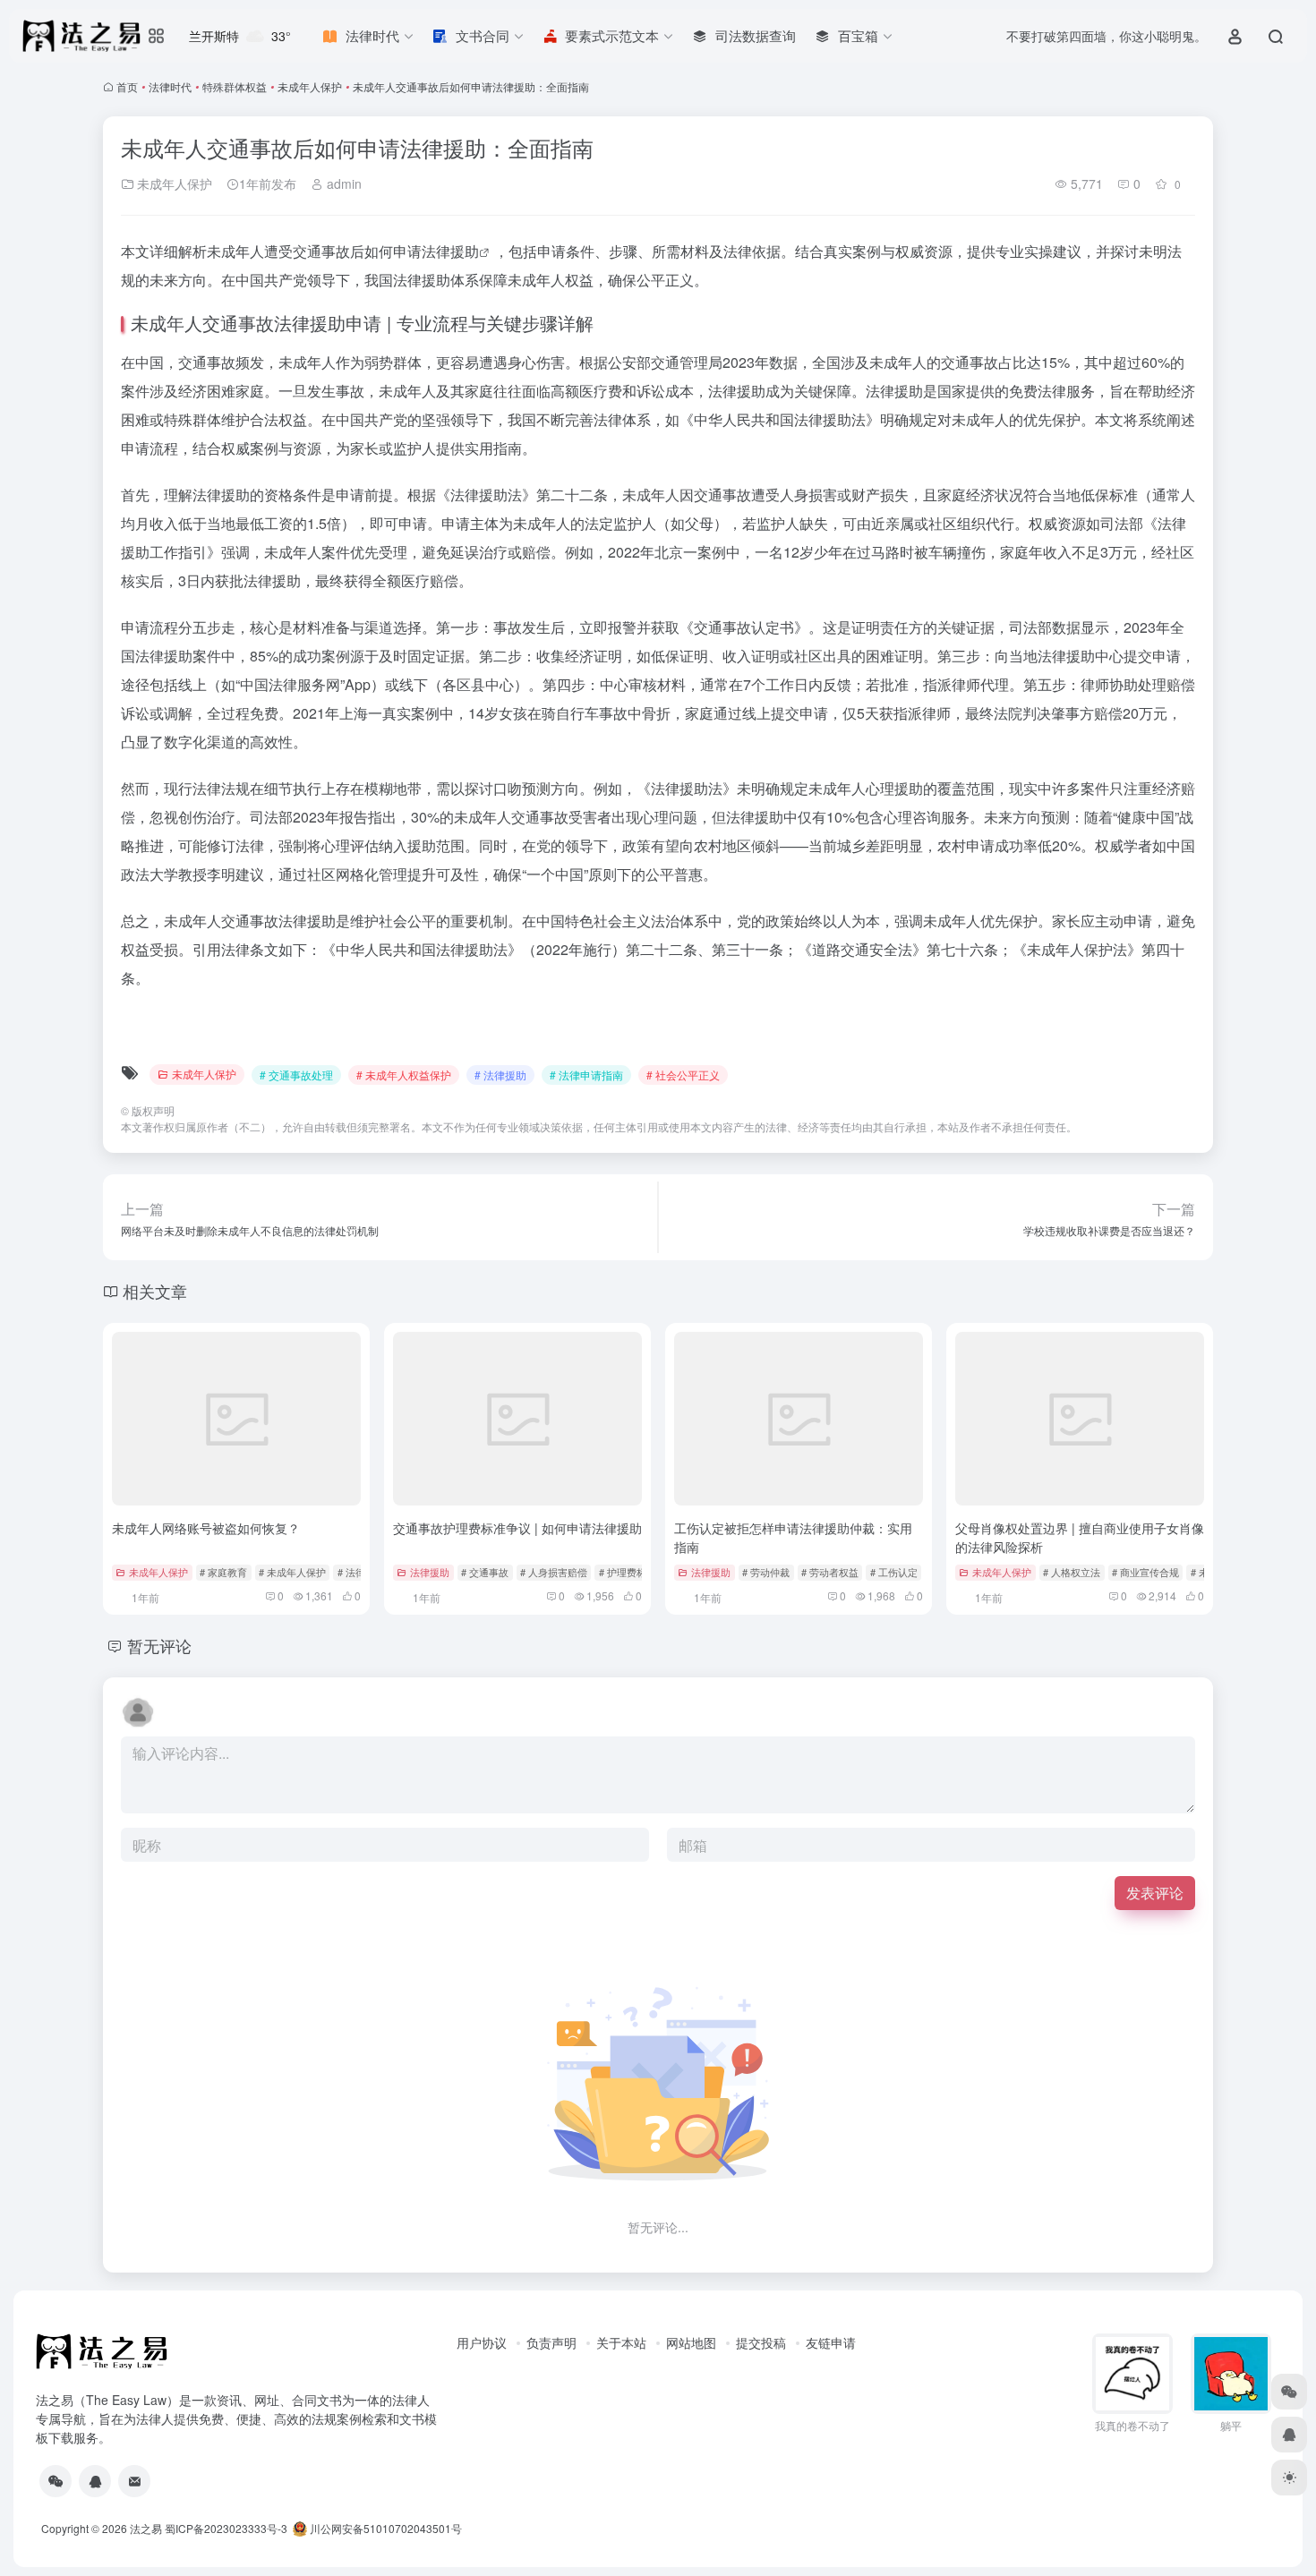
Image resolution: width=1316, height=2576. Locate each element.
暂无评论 (159, 1645)
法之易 (146, 2528)
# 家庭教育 (223, 1572)
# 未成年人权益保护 (404, 1075)
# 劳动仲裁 (766, 1572)
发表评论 (1155, 1893)
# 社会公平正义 (683, 1075)
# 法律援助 (500, 1075)
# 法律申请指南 (586, 1075)
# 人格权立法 (1072, 1572)
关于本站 (621, 2342)
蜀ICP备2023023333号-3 (226, 2528)
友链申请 (831, 2342)
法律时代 (170, 86)
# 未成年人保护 (292, 1572)
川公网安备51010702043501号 (385, 2528)
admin (342, 183)
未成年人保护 (310, 86)
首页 (127, 86)
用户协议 (482, 2342)
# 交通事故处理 (296, 1075)
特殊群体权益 (235, 86)
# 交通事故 (485, 1572)
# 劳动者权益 (830, 1572)
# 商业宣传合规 (1145, 1572)
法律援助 (450, 251)
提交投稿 (761, 2342)
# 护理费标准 (628, 1572)
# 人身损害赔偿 (554, 1572)
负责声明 (551, 2342)
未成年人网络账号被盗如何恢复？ (206, 1528)
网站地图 (691, 2342)
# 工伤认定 (894, 1572)
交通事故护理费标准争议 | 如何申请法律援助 (517, 1528)
